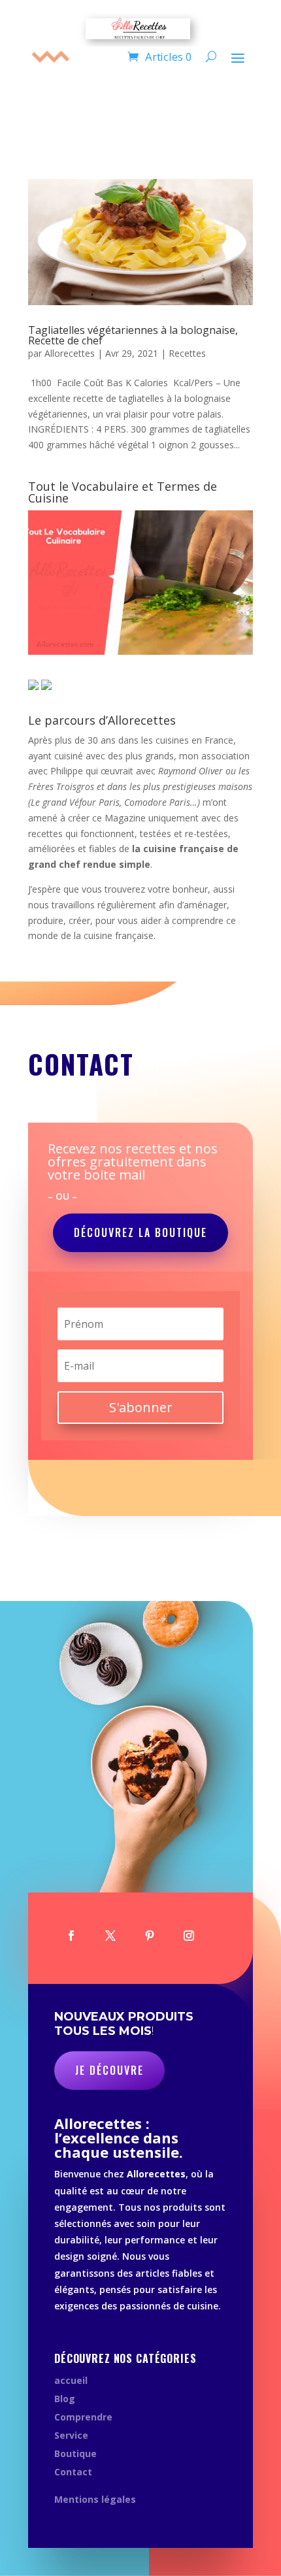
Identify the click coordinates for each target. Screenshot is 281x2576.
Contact (73, 2472)
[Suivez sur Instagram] (189, 1936)
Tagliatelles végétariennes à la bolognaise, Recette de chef (133, 335)
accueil (71, 2380)
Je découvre (109, 2070)
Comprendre (83, 2417)
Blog (65, 2399)
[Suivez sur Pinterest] (150, 1936)
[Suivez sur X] (110, 1936)
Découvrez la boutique (140, 1232)
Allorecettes (70, 353)
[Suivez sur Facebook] (71, 1936)
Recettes (187, 353)
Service (71, 2435)
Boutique (75, 2453)
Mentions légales (95, 2499)
